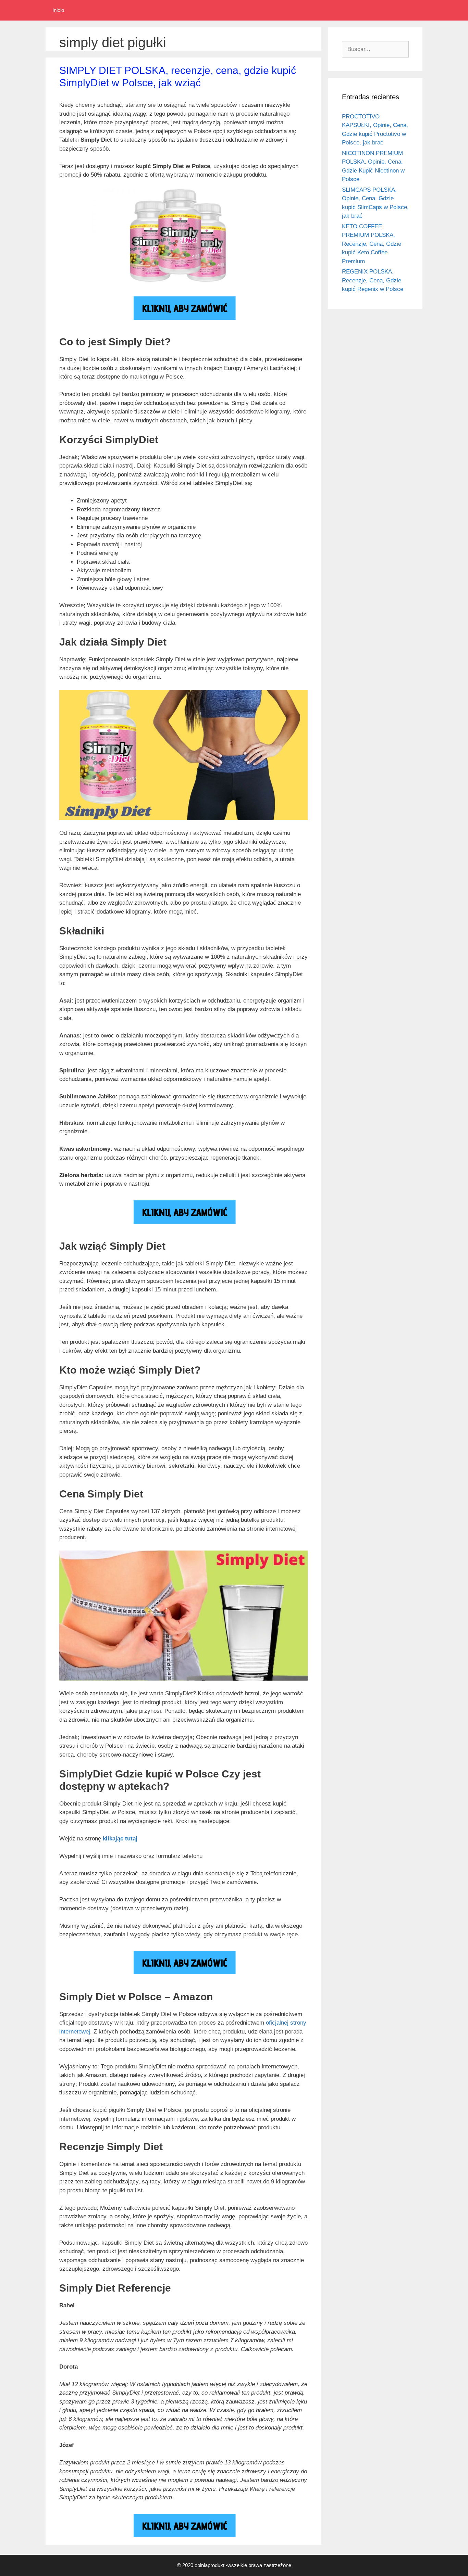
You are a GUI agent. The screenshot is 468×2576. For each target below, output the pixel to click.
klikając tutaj (120, 1839)
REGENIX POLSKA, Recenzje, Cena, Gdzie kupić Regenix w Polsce (373, 280)
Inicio (58, 10)
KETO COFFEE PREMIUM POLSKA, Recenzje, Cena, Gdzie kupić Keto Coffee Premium (372, 244)
